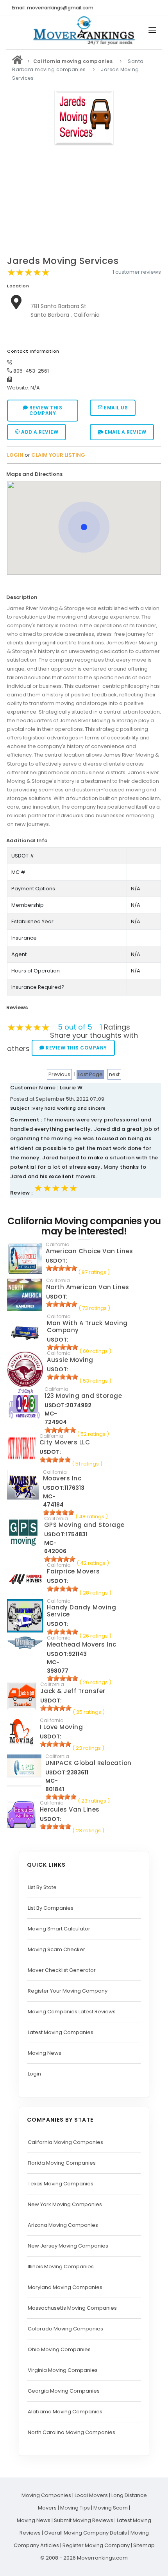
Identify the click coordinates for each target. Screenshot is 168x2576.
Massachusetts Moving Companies (72, 2308)
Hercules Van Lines (70, 1809)
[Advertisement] (84, 203)
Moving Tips (75, 2508)
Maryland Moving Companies (65, 2287)
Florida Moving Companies (62, 2163)
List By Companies (51, 1908)
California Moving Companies (65, 2142)
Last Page (90, 1074)
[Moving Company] (18, 61)
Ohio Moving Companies (59, 2349)
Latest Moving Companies (61, 2032)
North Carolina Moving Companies (71, 2432)
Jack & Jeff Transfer (73, 1691)
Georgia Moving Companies (64, 2391)
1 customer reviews (137, 272)
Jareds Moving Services (63, 261)
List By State (42, 1887)
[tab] (81, 474)
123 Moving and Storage (83, 1396)
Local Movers (91, 2495)
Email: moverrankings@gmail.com (53, 8)
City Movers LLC (65, 1442)
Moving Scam (111, 2508)
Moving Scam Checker (56, 1949)
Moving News (45, 2053)
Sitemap (144, 2545)
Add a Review (39, 432)
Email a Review (125, 432)
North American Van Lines (88, 1287)
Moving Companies (46, 2495)
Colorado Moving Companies (65, 2329)
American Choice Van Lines (89, 1251)
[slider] (29, 273)
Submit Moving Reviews (84, 2520)
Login (34, 2074)
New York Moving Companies (65, 2204)
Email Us (115, 408)
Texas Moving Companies (61, 2184)
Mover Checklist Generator (62, 1970)
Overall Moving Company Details (86, 2533)
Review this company (45, 410)
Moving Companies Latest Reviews (72, 2012)
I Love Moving (62, 1727)
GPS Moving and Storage (84, 1525)
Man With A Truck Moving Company (87, 1327)
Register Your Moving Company (68, 1991)
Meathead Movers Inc (82, 1644)
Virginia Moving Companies (63, 2370)
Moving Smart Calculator (59, 1929)
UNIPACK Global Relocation (88, 1763)
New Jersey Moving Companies (68, 2246)
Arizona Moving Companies (63, 2225)
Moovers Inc (62, 1478)
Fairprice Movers (73, 1571)
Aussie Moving (70, 1360)
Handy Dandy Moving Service (81, 1611)
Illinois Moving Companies (61, 2267)
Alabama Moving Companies (65, 2412)
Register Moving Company (96, 2545)
